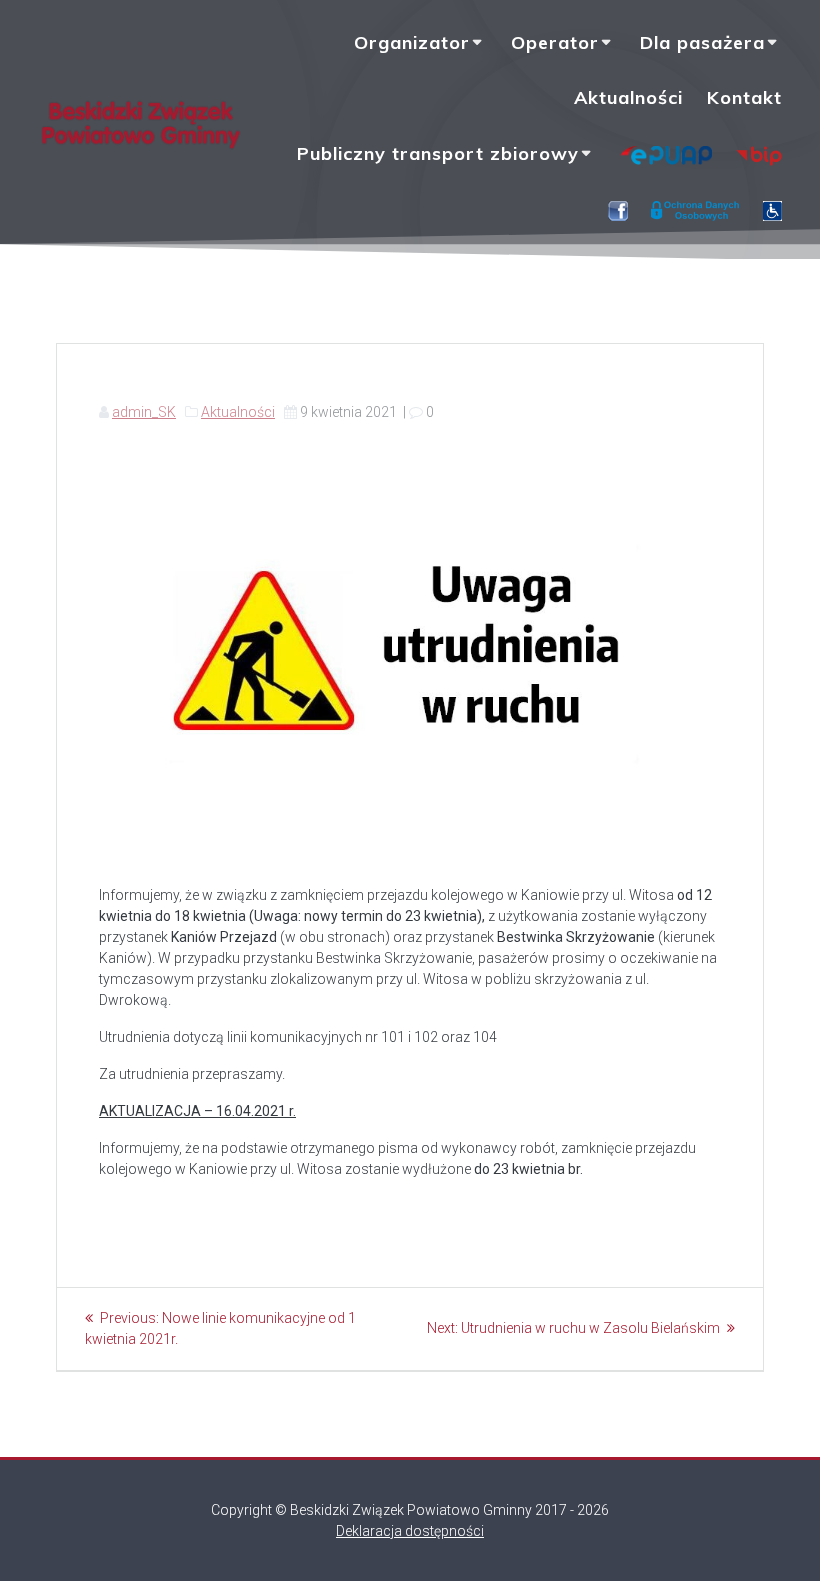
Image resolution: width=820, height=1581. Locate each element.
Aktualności (628, 97)
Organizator (412, 42)
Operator (555, 42)
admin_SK (144, 412)
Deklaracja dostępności (410, 1531)
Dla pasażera (702, 42)
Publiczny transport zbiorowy (438, 153)
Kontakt (744, 97)
